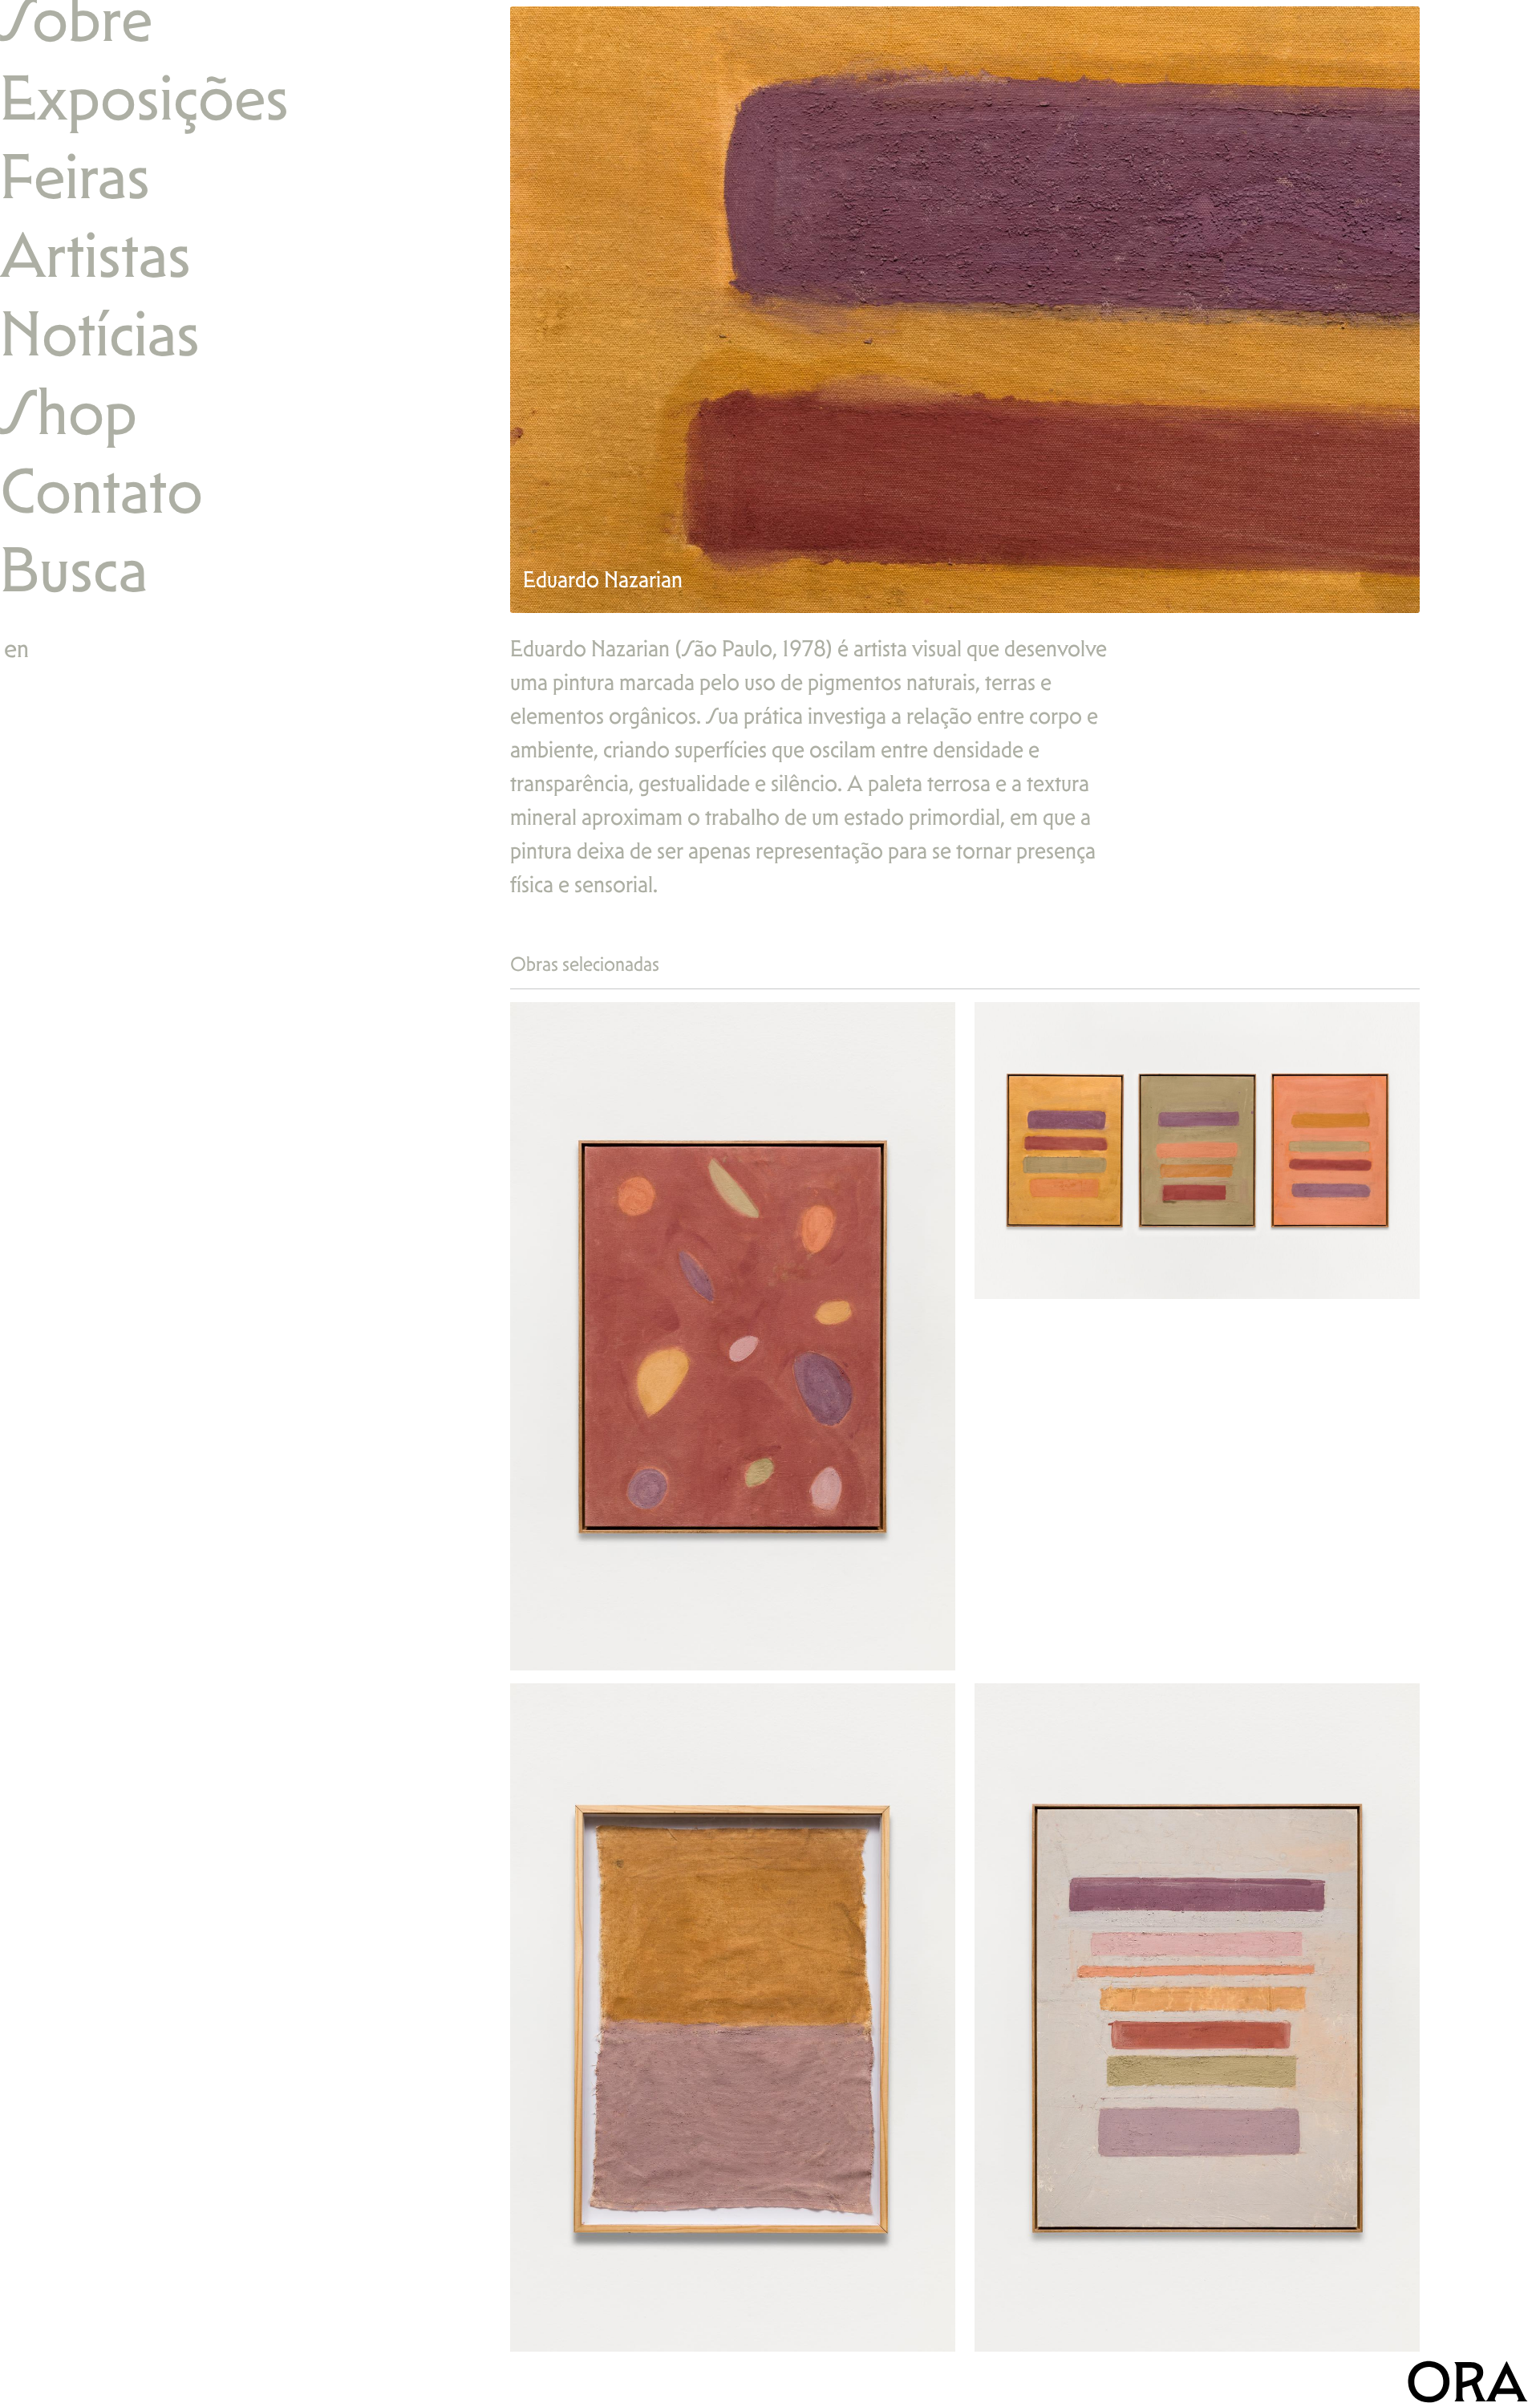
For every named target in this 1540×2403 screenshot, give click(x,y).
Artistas (95, 255)
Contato (101, 491)
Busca (74, 569)
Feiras (75, 176)
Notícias (100, 333)
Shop (69, 412)
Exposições (144, 97)
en (16, 648)
